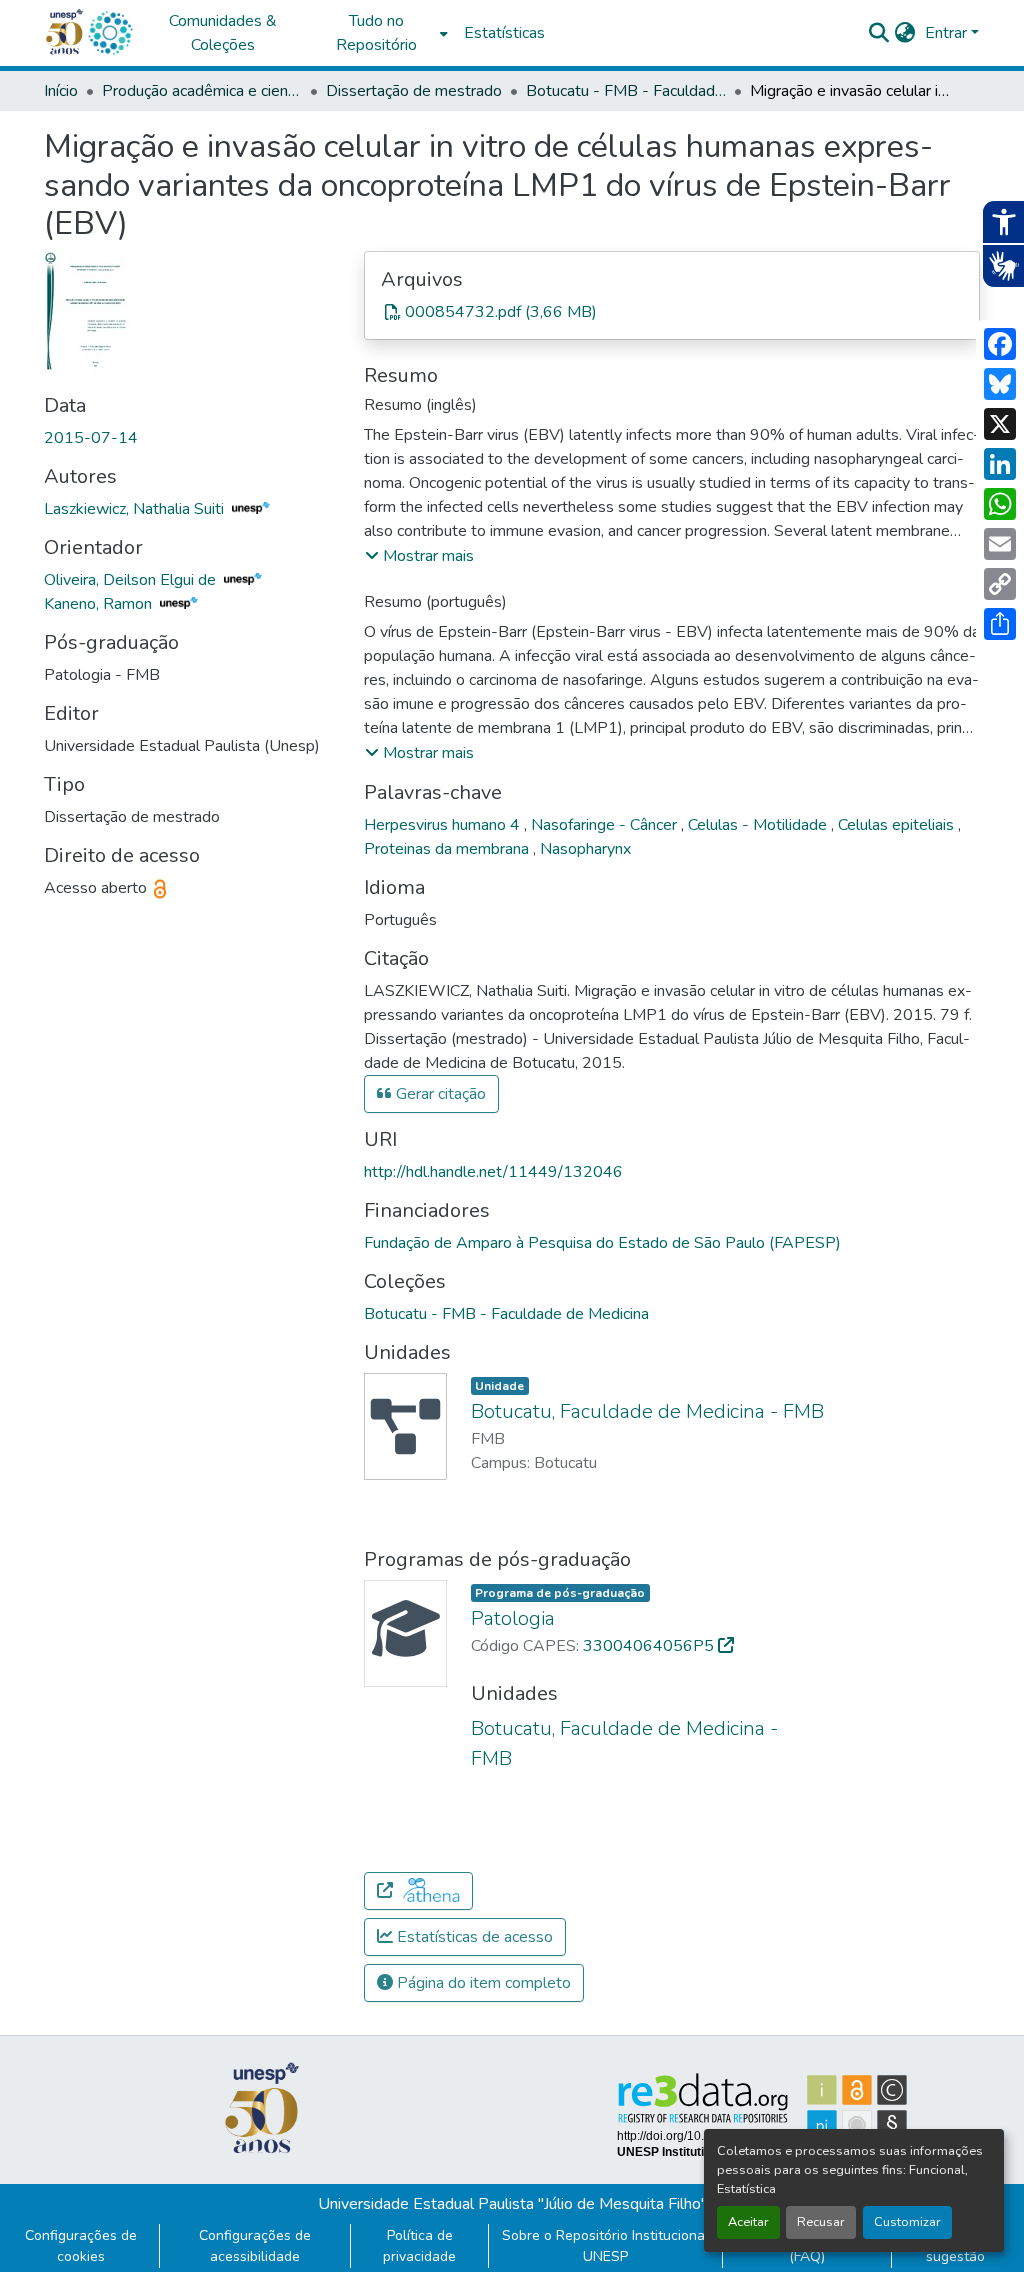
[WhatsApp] (1000, 504)
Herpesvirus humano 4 (444, 825)
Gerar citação (439, 1094)
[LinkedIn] (1000, 464)
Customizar (907, 2222)
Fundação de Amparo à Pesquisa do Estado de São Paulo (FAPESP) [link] (602, 1243)
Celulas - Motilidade (759, 825)
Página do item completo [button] (482, 1983)
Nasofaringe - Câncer (606, 825)
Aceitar (748, 2222)
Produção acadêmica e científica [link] (202, 91)
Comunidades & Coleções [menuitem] (223, 33)
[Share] (1000, 624)
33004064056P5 (650, 1646)
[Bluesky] (1000, 384)
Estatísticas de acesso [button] (473, 1937)
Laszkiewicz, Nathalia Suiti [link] (136, 509)
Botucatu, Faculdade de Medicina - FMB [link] (647, 1411)
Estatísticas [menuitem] (504, 33)
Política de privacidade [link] (419, 2246)
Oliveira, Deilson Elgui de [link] (132, 580)
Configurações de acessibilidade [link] (255, 2246)
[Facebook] (1000, 344)
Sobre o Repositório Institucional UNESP (605, 2246)
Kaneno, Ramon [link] (100, 604)
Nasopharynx (585, 849)
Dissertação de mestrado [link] (414, 91)
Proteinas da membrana (448, 849)
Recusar (821, 2222)
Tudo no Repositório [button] (376, 33)
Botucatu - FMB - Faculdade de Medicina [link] (626, 91)
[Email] (1000, 544)
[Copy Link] (1000, 584)
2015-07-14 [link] (91, 438)
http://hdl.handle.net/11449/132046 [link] (493, 1172)
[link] (672, 312)
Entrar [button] (948, 33)
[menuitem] (382, 33)
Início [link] (61, 91)
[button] (110, 33)
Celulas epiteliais (898, 825)
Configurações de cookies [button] (81, 2246)
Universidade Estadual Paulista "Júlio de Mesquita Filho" (512, 2204)
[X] (1000, 424)
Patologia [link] (513, 1618)
